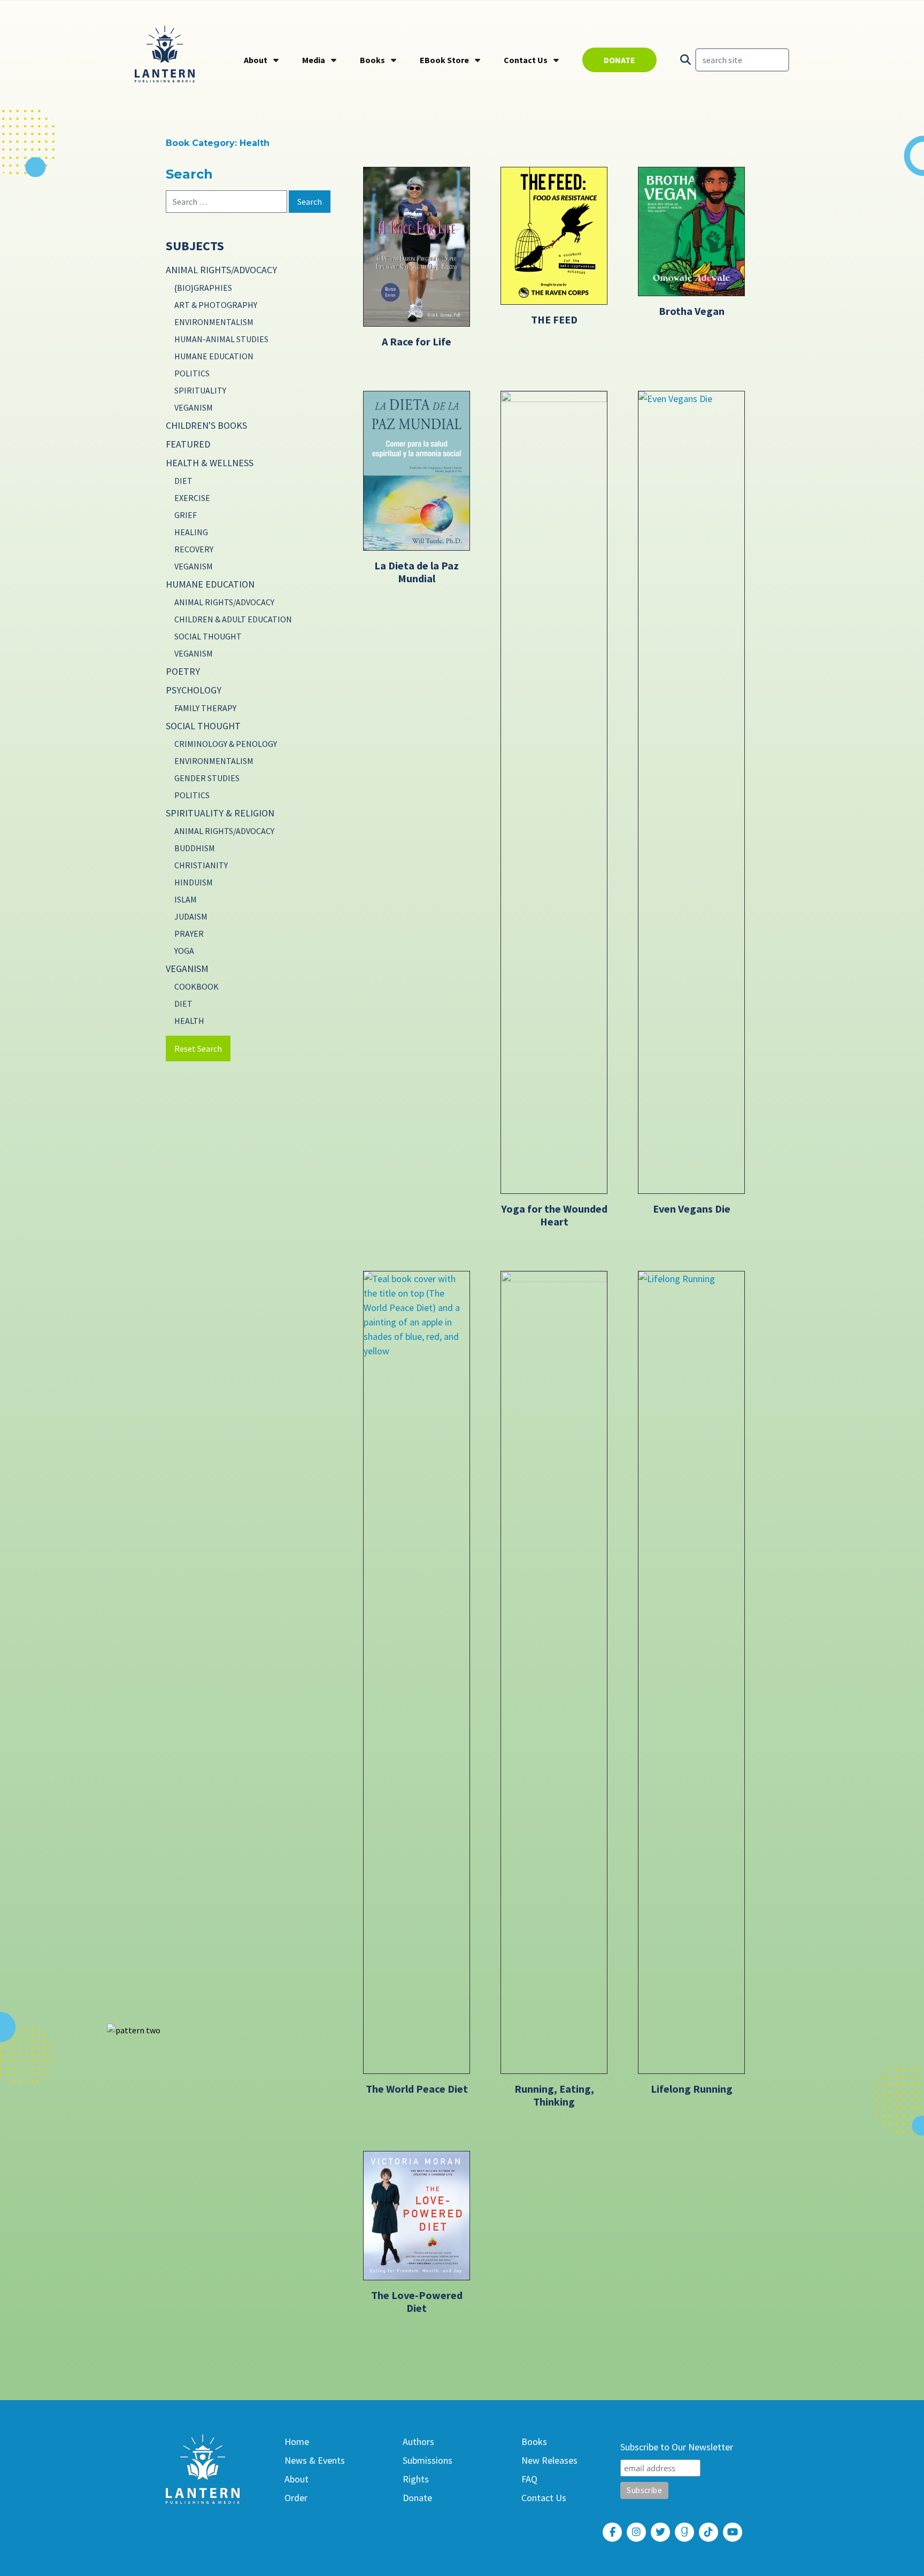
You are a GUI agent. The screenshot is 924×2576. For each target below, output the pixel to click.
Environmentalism (214, 322)
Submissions (428, 2460)
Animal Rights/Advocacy (221, 270)
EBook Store (444, 60)
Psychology (194, 690)
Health (189, 1021)
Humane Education (214, 356)
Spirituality (200, 390)
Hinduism (194, 882)
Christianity (201, 865)
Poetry (183, 671)
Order (296, 2498)
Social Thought (208, 636)
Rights (416, 2479)
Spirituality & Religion (220, 813)
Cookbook (197, 986)
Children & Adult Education (233, 619)
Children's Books (206, 425)
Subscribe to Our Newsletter (677, 2447)
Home (297, 2442)
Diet (183, 481)
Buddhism (195, 848)
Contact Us (526, 60)
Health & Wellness (210, 463)
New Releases (549, 2460)
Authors (418, 2442)
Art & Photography (216, 305)
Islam (186, 899)
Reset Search (198, 1048)
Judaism (191, 916)
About (256, 60)
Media (314, 60)
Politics (192, 373)
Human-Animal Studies (221, 339)
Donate (619, 60)
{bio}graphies (203, 288)
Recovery (194, 549)
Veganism (194, 407)
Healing (191, 532)
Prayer (189, 934)
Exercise (192, 498)
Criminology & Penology (226, 744)
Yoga (184, 951)
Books (372, 60)
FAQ (529, 2479)
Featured (188, 444)
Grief (186, 515)
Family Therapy (205, 708)
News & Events (315, 2460)
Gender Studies (207, 778)
